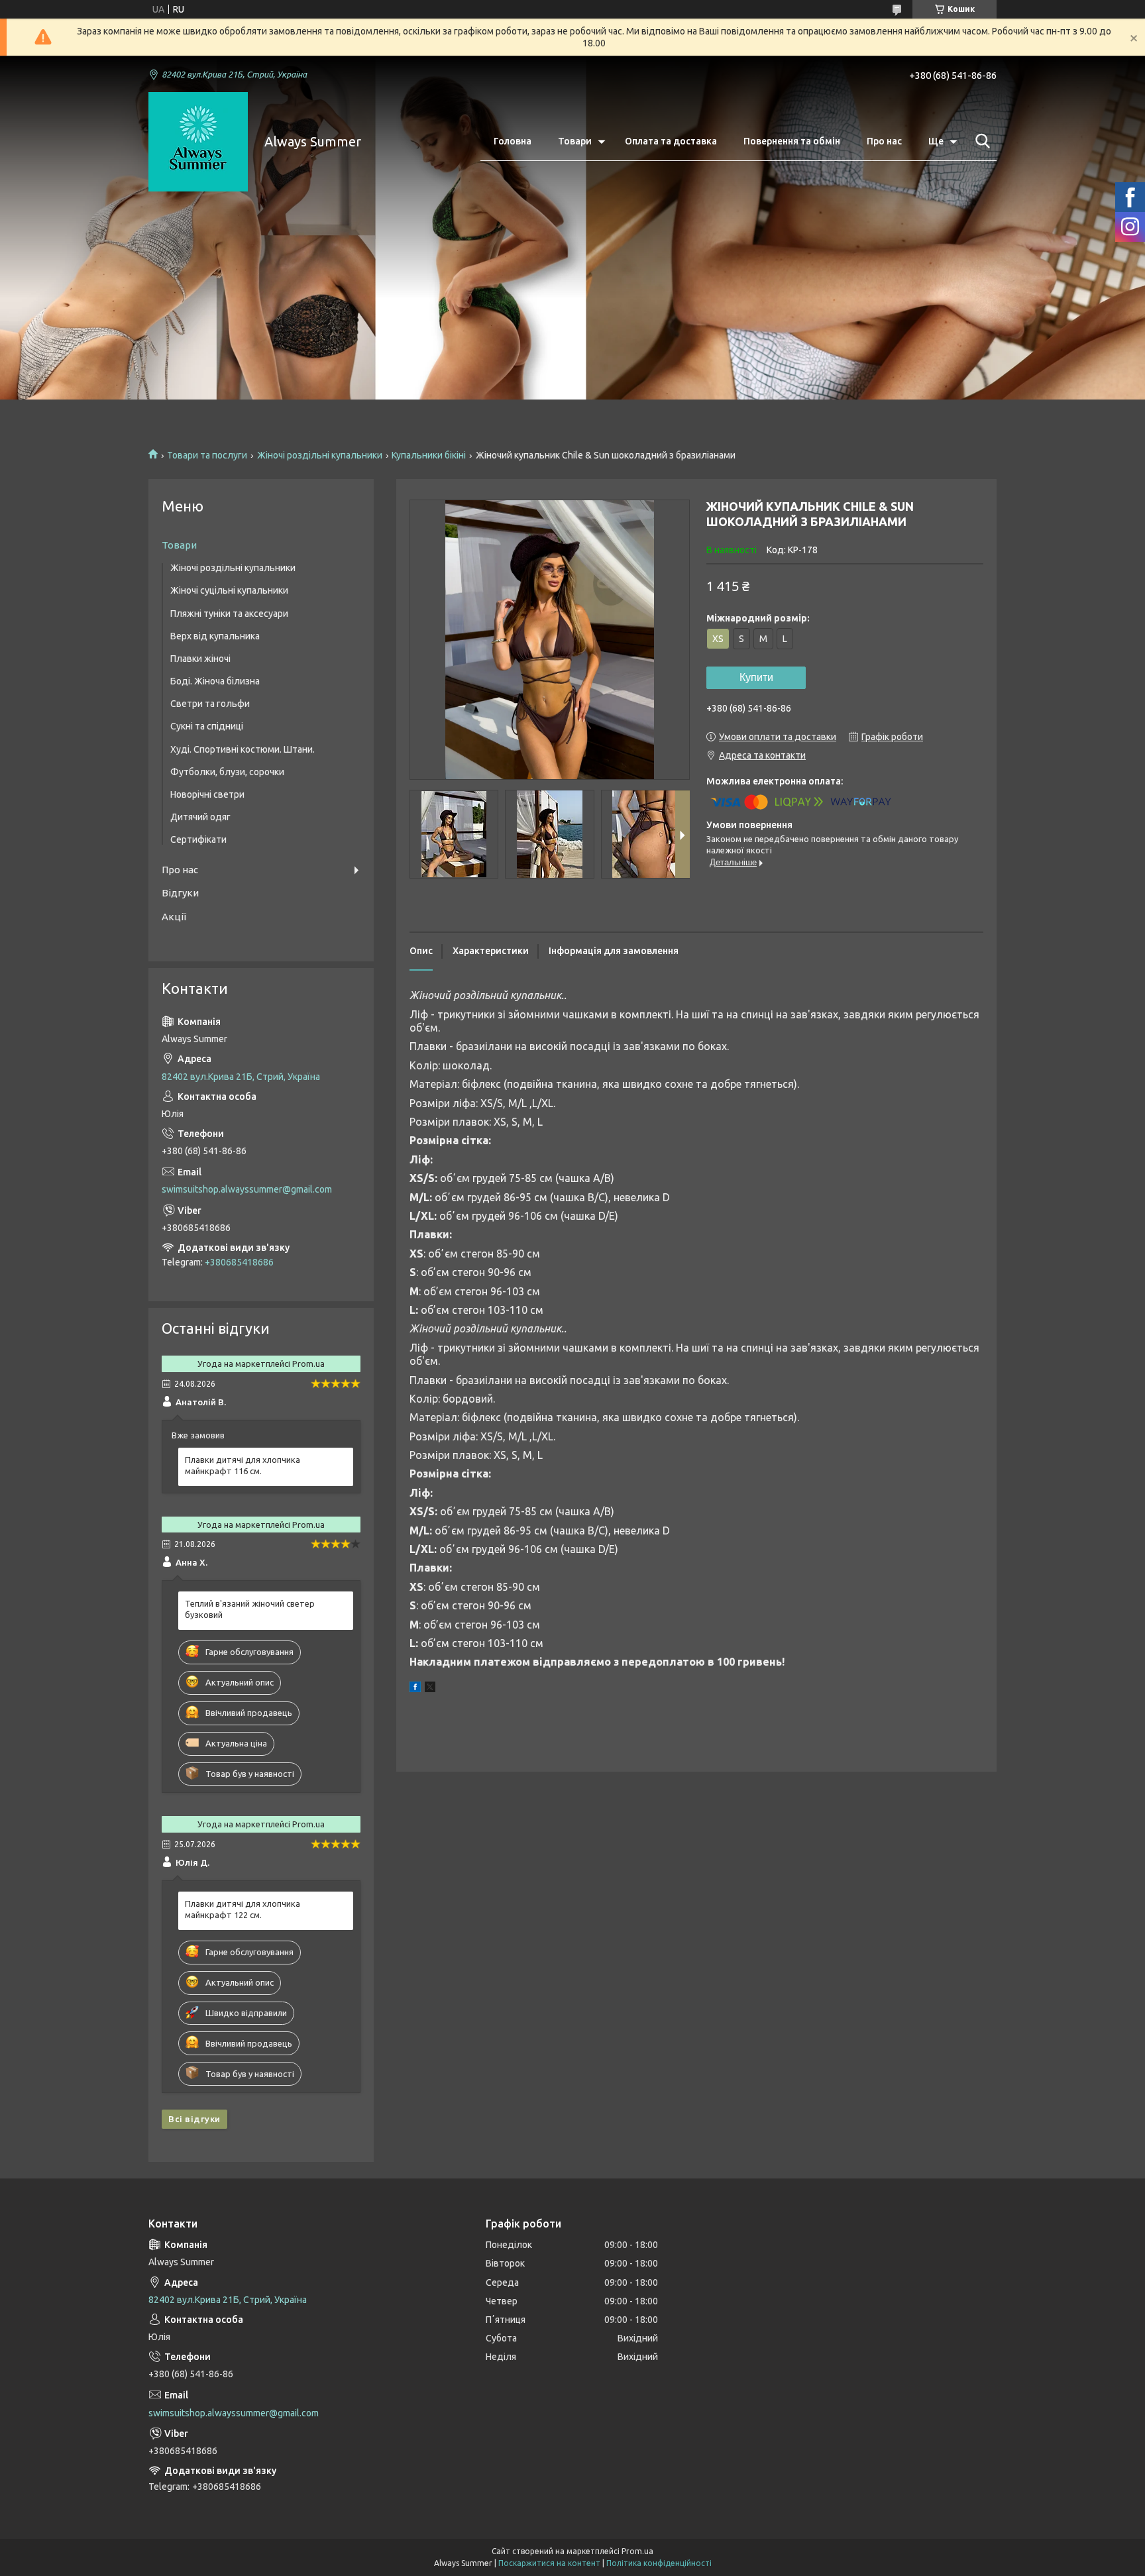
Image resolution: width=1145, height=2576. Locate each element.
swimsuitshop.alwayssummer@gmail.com (247, 1189)
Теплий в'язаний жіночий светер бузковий (250, 1609)
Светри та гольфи (210, 704)
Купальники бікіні (429, 455)
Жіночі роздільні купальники (320, 455)
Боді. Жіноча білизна (215, 681)
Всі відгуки (194, 2119)
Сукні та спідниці (207, 726)
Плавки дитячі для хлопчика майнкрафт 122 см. (243, 1909)
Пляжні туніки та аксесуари (229, 614)
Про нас (884, 141)
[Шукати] (980, 141)
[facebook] (415, 1689)
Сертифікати (198, 839)
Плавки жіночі (200, 659)
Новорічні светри (207, 794)
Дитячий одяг (200, 817)
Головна (513, 141)
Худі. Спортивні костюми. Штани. (243, 749)
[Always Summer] (198, 142)
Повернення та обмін (792, 141)
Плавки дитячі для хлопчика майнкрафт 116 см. (243, 1465)
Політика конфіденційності (659, 2563)
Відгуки (180, 893)
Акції (174, 917)
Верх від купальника (215, 636)
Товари (575, 141)
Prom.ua (637, 2551)
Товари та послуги (207, 455)
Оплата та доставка (671, 141)
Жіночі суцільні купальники (229, 590)
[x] (430, 1689)
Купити (756, 677)
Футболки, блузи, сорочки (227, 772)
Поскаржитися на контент (549, 2563)
